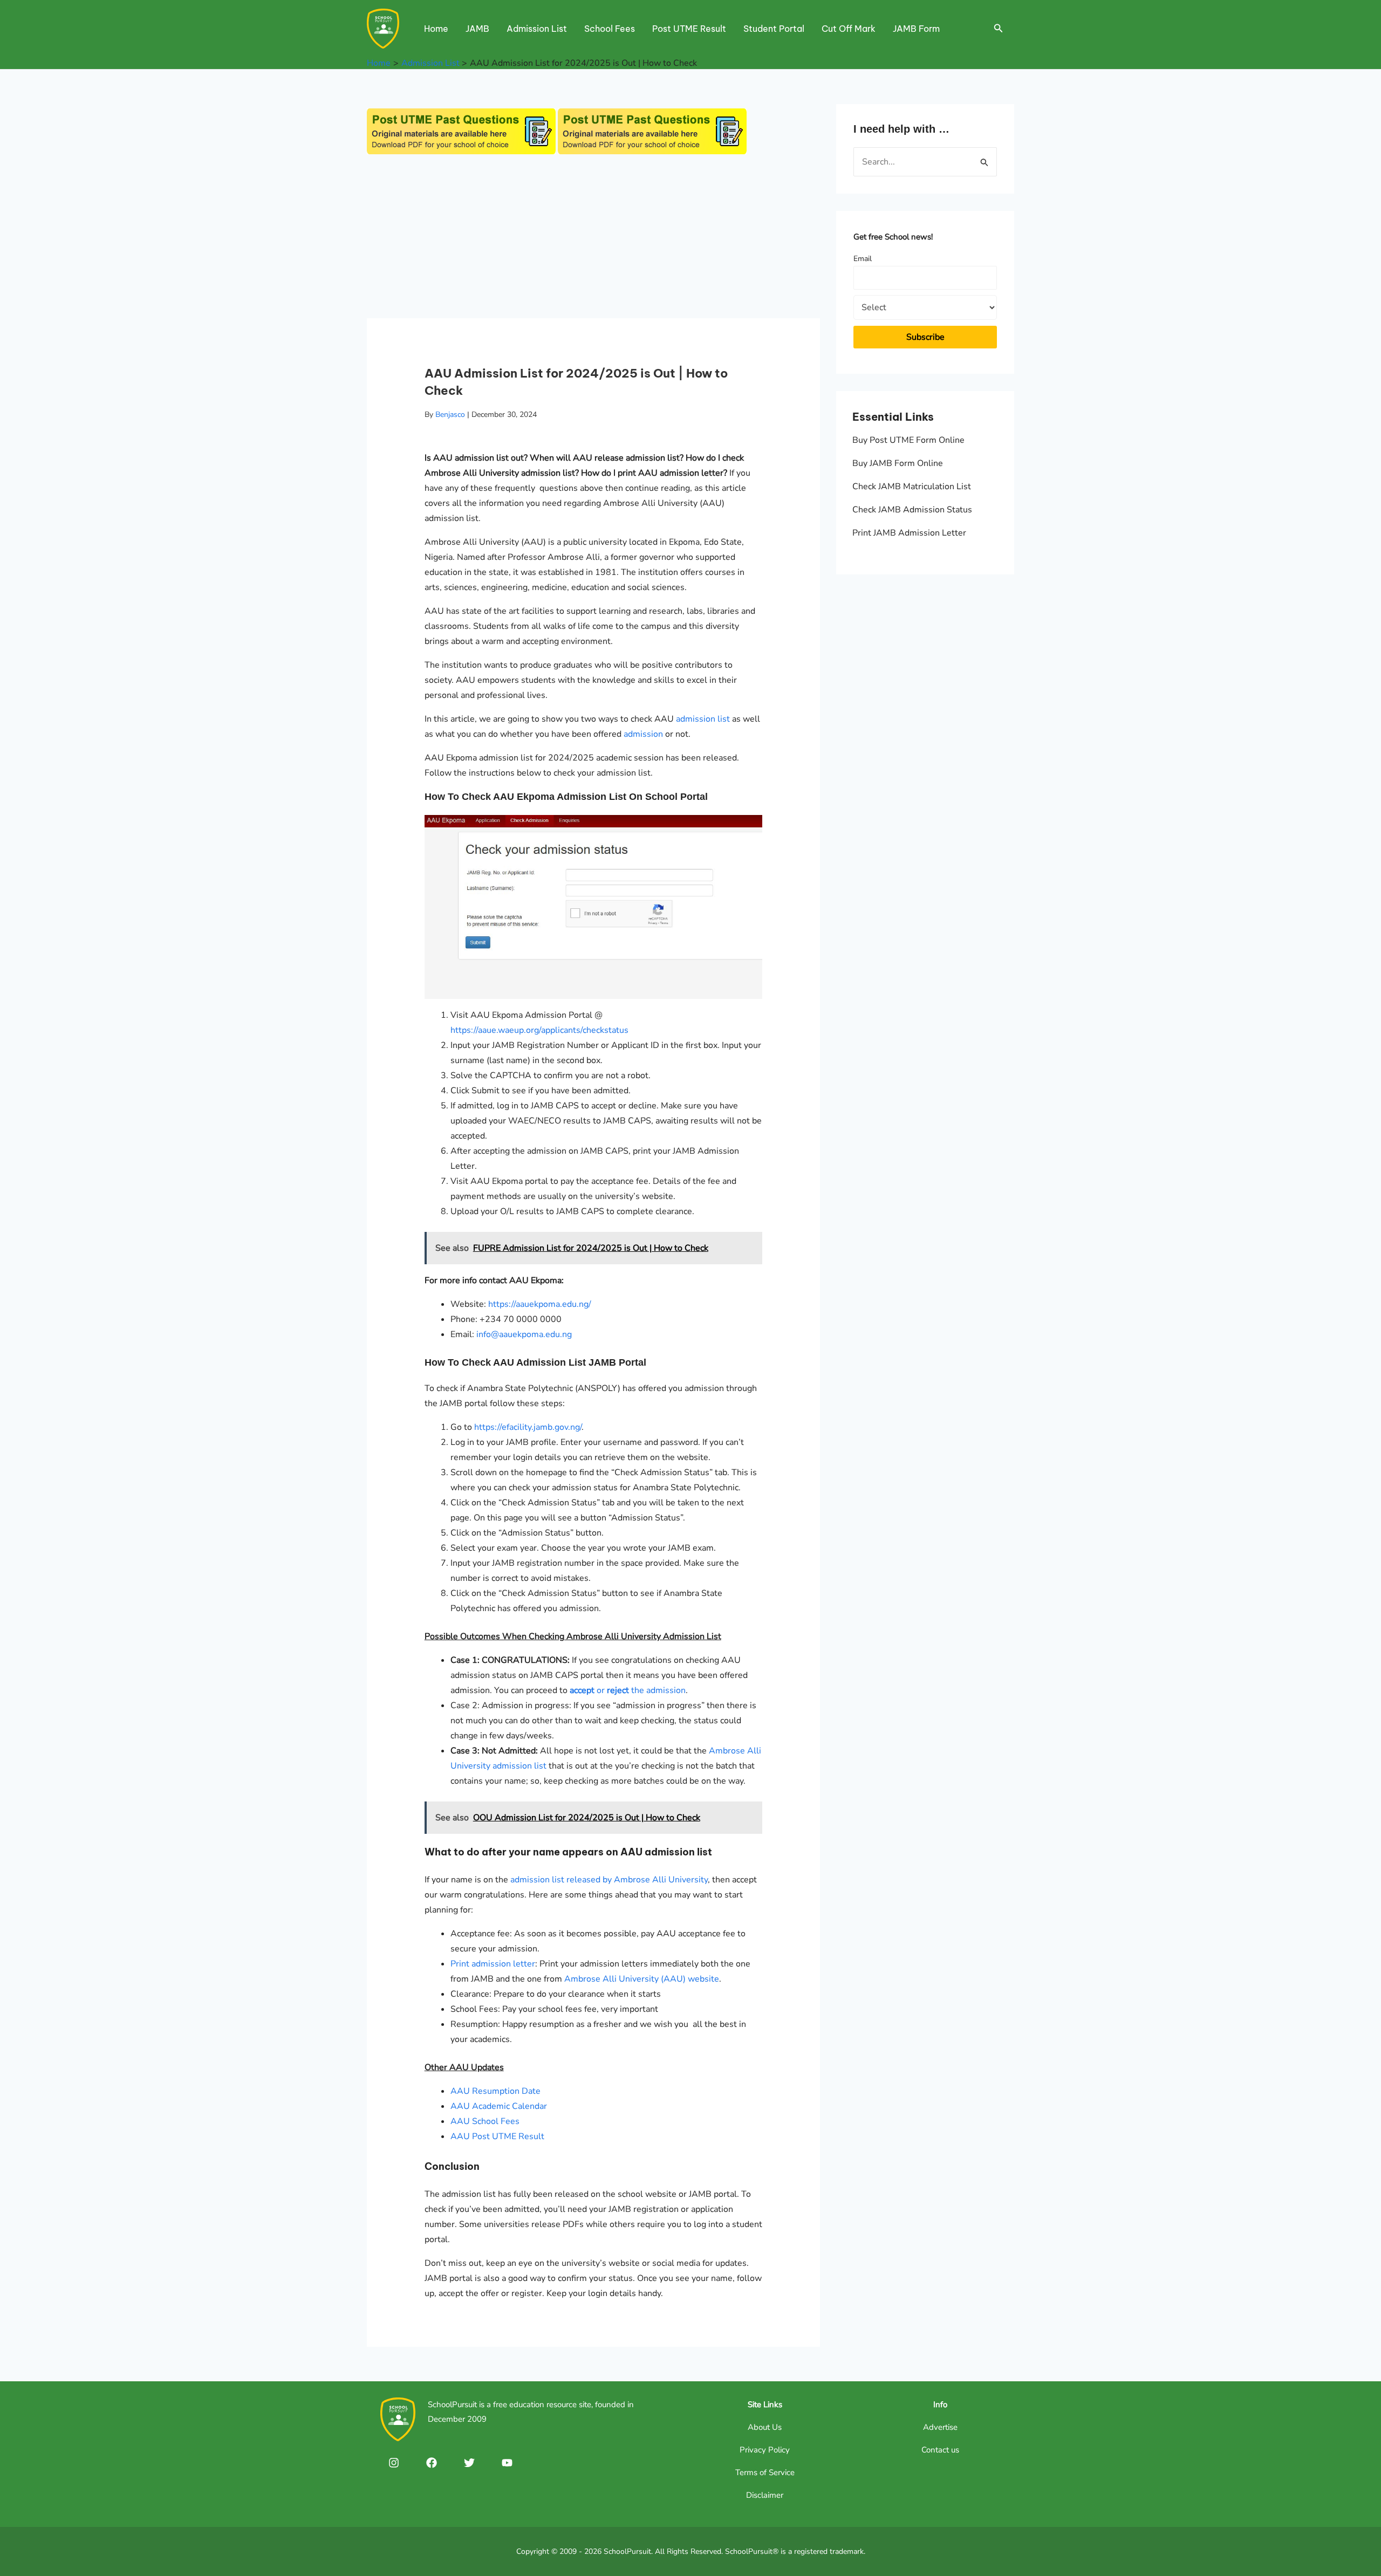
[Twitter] (469, 2463)
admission (643, 734)
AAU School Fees (485, 2121)
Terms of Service (765, 2472)
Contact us (940, 2450)
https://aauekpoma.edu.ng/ (540, 1304)
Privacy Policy (765, 2450)
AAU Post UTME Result (497, 2136)
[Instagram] (394, 2463)
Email (863, 259)
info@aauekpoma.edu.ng (524, 1334)
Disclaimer (765, 2495)
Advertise (940, 2427)
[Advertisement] (593, 238)
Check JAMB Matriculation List (912, 487)
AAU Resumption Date (495, 2091)
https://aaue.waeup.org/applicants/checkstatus (539, 1030)
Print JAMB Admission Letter (909, 533)
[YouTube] (507, 2463)
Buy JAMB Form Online (898, 463)
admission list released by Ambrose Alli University (609, 1880)
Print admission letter (493, 1964)
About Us (765, 2427)
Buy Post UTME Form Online (908, 440)
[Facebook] (432, 2463)
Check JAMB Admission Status (912, 510)
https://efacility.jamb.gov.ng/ (528, 1427)
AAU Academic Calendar (499, 2106)
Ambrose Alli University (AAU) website (642, 1979)
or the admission (628, 1690)
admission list (703, 719)
